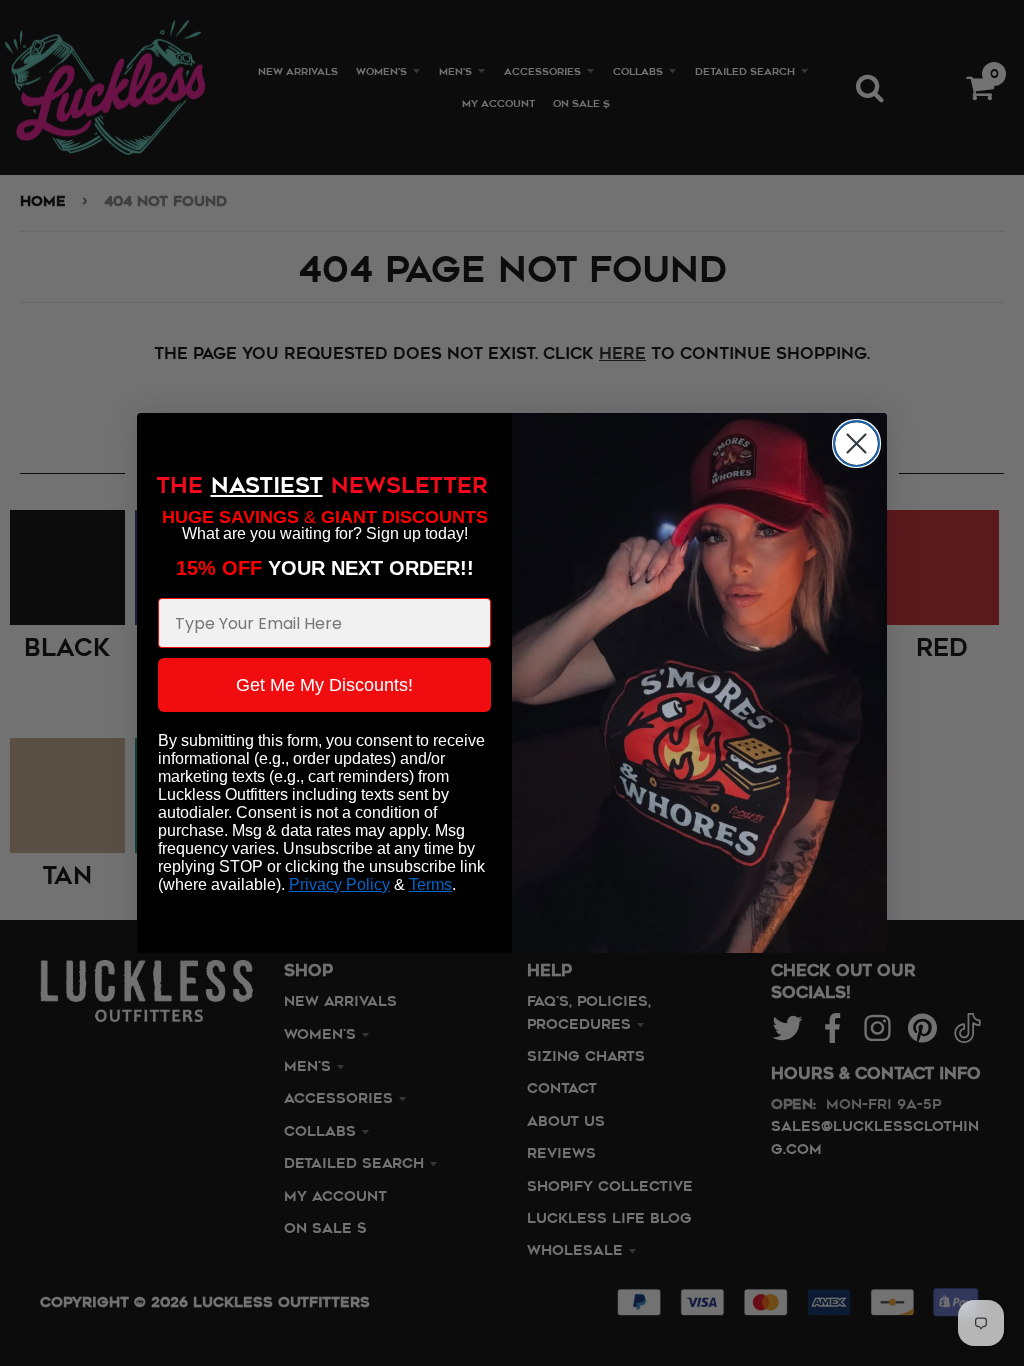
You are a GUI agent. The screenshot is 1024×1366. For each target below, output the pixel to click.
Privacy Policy (339, 884)
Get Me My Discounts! (324, 685)
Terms (430, 884)
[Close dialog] (856, 443)
